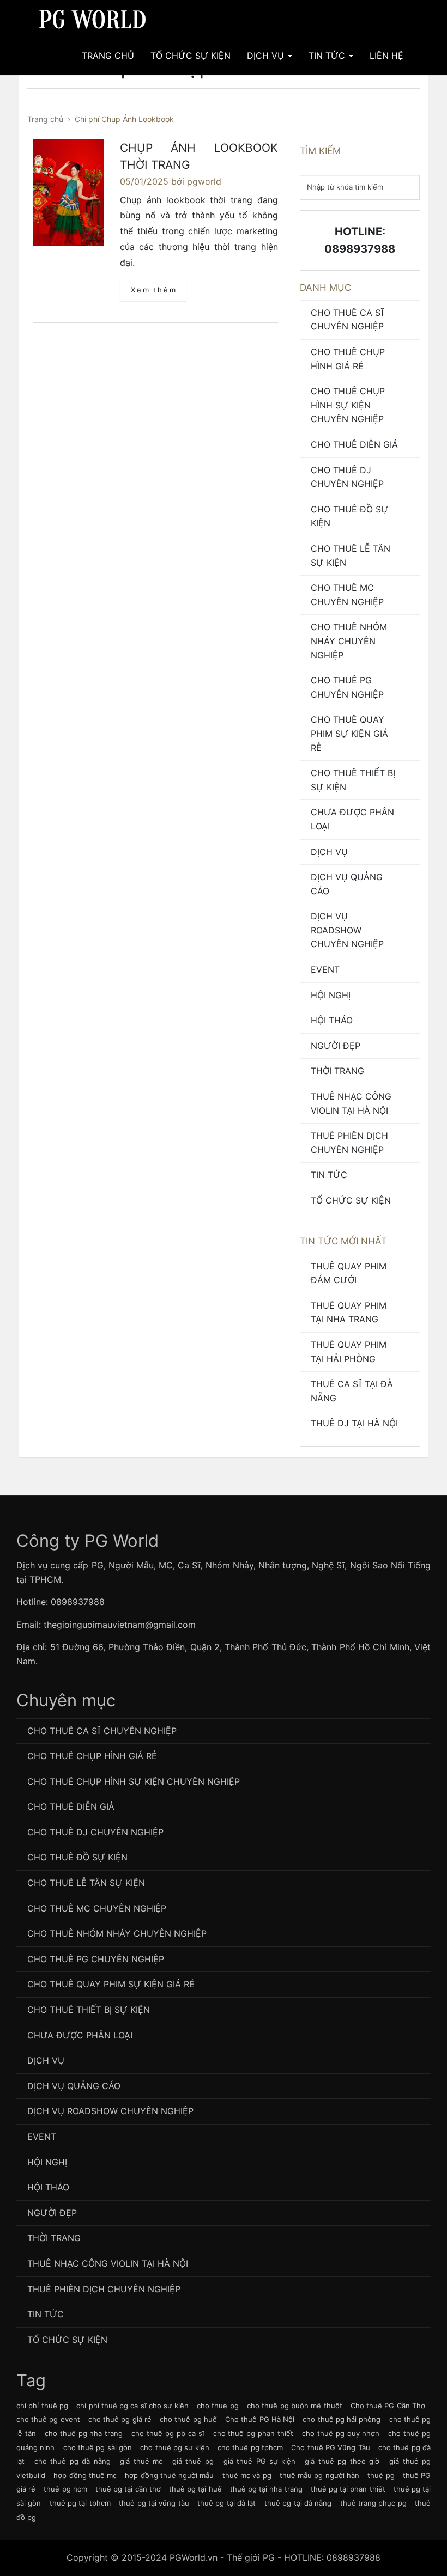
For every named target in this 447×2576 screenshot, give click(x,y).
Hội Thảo (332, 1020)
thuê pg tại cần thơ (128, 2489)
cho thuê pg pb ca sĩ (168, 2433)
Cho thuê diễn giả (354, 444)
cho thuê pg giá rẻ (120, 2419)
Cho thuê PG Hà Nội (260, 2419)
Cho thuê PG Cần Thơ (388, 2406)
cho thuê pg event (48, 2419)
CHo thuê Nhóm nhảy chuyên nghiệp (349, 641)
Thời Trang (337, 1071)
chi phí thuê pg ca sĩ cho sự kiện (132, 2406)
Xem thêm (154, 290)
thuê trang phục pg (373, 2503)
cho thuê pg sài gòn (98, 2447)
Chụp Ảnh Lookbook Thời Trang (199, 157)
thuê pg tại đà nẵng (298, 2503)
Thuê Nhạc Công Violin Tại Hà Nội (351, 1103)
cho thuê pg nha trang (84, 2433)
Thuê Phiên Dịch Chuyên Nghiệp (349, 1143)
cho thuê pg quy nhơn (341, 2433)
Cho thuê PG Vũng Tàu (330, 2447)
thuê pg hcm (65, 2489)
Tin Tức (328, 56)
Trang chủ (108, 56)
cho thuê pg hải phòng (342, 2419)
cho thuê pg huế (188, 2419)
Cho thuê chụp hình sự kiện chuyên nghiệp (348, 405)
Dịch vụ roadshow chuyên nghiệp (347, 930)
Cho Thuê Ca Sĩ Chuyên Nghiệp (348, 320)
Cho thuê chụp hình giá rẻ (348, 359)
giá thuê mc (141, 2461)
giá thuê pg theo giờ (342, 2461)
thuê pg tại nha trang (266, 2489)
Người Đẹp (336, 1046)
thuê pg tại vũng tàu (154, 2503)
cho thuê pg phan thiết (253, 2433)
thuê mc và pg (247, 2475)
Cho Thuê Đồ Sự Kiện (350, 516)
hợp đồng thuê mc (85, 2475)
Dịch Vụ (267, 56)
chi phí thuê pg (42, 2406)
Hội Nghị (331, 995)
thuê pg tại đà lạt (226, 2503)
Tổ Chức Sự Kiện (191, 56)
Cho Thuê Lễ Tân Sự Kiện (351, 556)
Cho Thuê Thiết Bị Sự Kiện (353, 780)
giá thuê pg (193, 2461)
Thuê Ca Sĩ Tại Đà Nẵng (352, 1391)
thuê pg (381, 2475)
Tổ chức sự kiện (351, 1200)
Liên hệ (386, 56)
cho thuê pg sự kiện (174, 2447)
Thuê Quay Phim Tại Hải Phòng (349, 1352)
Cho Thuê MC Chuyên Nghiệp (347, 595)
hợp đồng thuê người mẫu (169, 2475)
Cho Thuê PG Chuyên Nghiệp (347, 687)
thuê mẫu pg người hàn (319, 2475)
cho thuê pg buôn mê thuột (295, 2406)
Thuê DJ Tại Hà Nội (354, 1423)
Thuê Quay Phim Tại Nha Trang (349, 1313)
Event (325, 969)
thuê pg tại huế (195, 2489)
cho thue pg (218, 2406)
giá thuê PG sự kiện (259, 2461)
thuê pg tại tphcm (80, 2503)
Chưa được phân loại (352, 819)
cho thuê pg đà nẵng (73, 2461)
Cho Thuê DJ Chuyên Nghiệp (347, 477)
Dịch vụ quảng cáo (347, 884)
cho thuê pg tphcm (250, 2447)
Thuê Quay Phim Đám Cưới (349, 1273)
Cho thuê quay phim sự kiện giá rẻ (349, 733)
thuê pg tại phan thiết (348, 2489)
